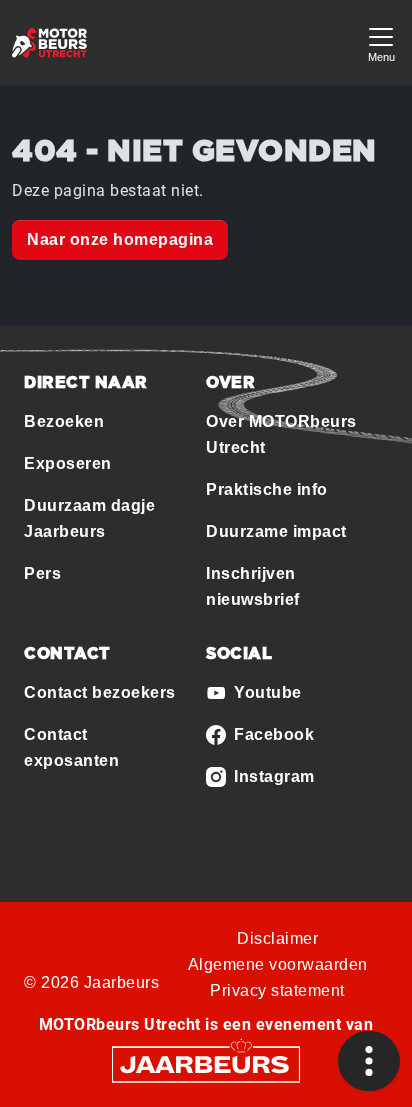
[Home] (49, 43)
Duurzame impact (276, 531)
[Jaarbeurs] (206, 1063)
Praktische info (267, 489)
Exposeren (68, 463)
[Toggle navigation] (381, 42)
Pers (42, 573)
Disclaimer (277, 938)
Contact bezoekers (100, 692)
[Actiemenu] (369, 1061)
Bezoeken (64, 421)
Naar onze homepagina (120, 239)
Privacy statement (277, 990)
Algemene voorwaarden (278, 964)
